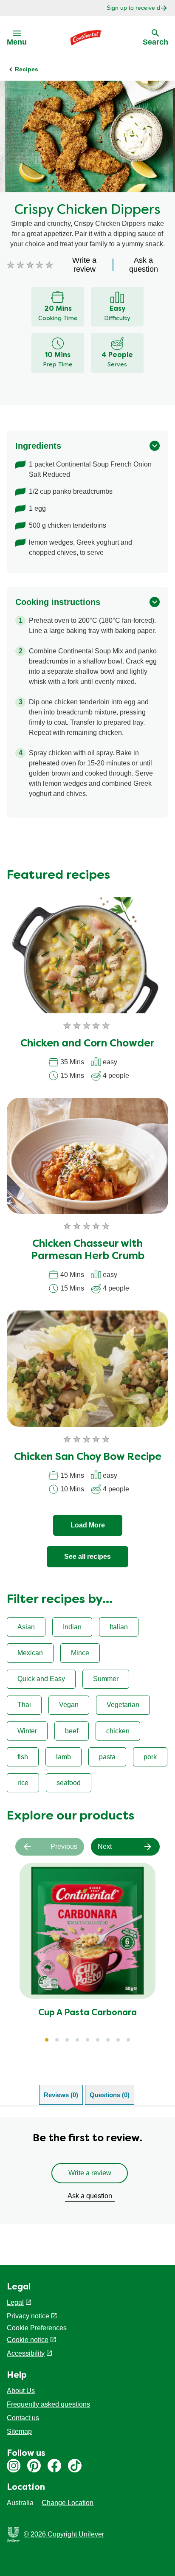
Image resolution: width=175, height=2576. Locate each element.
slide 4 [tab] (77, 2040)
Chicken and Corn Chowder (87, 1044)
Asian (26, 1627)
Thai (24, 1705)
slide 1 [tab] (47, 2040)
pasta (107, 1757)
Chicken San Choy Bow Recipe (88, 1457)
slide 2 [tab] (57, 2040)
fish (23, 1757)
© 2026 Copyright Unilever (64, 2534)
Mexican (30, 1653)
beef (72, 1731)
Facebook (54, 2466)
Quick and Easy (41, 1679)
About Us (21, 2391)
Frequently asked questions (48, 2404)
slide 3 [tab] (67, 2040)
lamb (64, 1757)
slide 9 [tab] (128, 2040)
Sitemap (19, 2431)
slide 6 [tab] (98, 2040)
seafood (69, 1783)
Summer (106, 1679)
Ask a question (90, 2196)
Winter (27, 1731)
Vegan (69, 1705)
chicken (118, 1731)
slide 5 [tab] (87, 2040)
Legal (15, 2302)
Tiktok (75, 2466)
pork (150, 1757)
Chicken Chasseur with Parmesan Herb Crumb (88, 1250)
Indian (72, 1627)
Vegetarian (123, 1705)
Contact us (23, 2418)
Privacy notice (28, 2316)
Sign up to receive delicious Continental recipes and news (133, 8)
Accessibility (26, 2353)
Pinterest (34, 2466)
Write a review (90, 2173)
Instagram (14, 2466)
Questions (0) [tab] (110, 2095)
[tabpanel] (87, 2170)
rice (23, 1783)
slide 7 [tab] (108, 2040)
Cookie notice (28, 2340)
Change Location (68, 2503)
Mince (80, 1653)
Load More (88, 1525)
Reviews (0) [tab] (61, 2095)
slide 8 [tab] (118, 2040)
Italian (119, 1627)
